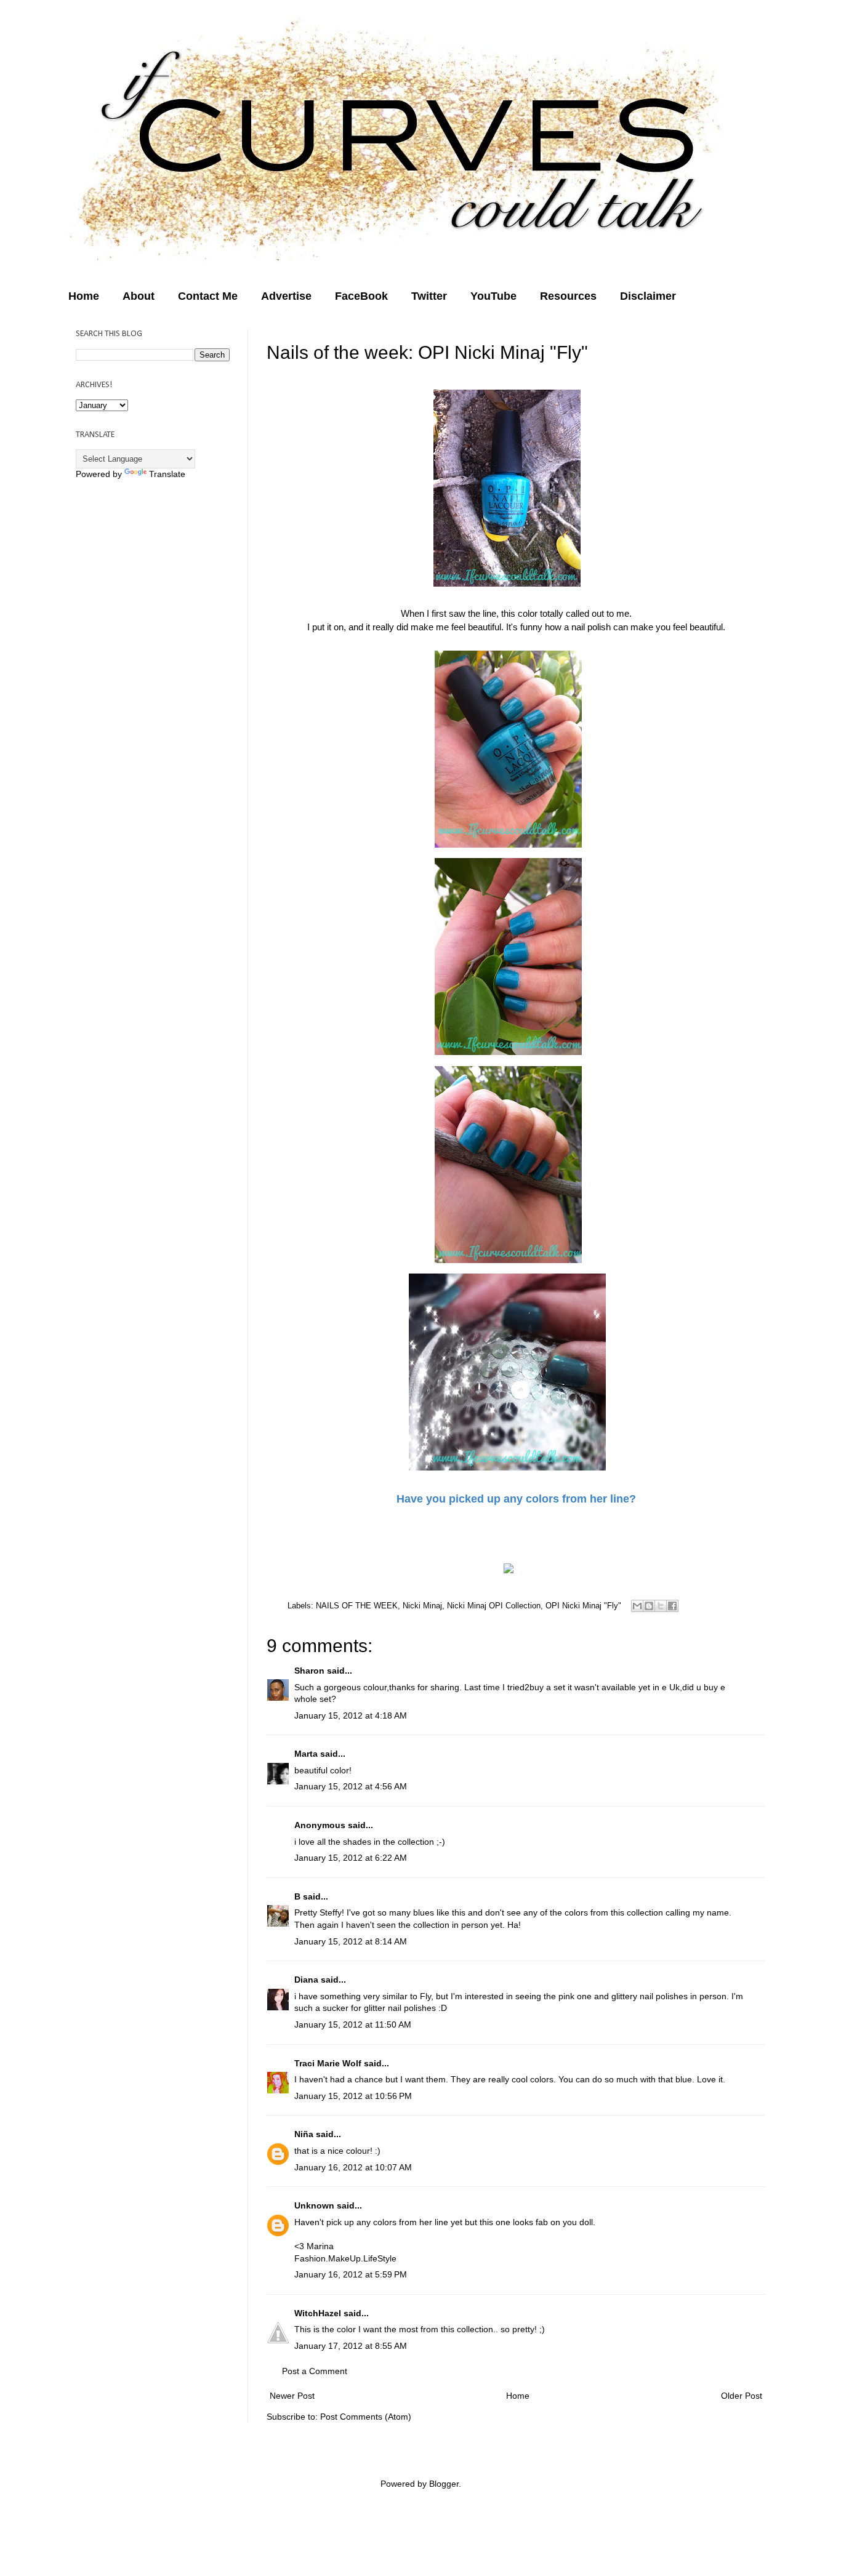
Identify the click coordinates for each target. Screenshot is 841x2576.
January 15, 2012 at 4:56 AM (351, 1786)
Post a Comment (315, 2371)
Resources (568, 296)
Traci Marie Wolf (328, 2063)
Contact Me (208, 296)
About (139, 296)
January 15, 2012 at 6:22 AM (351, 1858)
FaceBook (361, 296)
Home (84, 296)
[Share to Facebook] (672, 1606)
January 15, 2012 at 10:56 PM (353, 2096)
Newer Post (292, 2396)
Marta (306, 1754)
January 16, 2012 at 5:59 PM (351, 2274)
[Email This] (637, 1606)
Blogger (444, 2484)
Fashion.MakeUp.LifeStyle (345, 2258)
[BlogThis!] (649, 1606)
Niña (304, 2134)
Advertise (286, 296)
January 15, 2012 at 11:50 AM (353, 2024)
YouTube (493, 296)
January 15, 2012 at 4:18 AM (351, 1715)
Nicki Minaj (422, 1606)
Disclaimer (648, 296)
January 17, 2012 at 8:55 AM (351, 2346)
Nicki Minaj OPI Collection (494, 1606)
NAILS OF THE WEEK (357, 1606)
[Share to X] (661, 1606)
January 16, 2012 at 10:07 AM (353, 2167)
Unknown (314, 2205)
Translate (167, 474)
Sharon (309, 1671)
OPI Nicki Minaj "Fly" (583, 1606)
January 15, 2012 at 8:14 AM (351, 1941)
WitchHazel (318, 2313)
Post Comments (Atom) (366, 2417)
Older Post (742, 2396)
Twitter (429, 296)
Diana (306, 1980)
